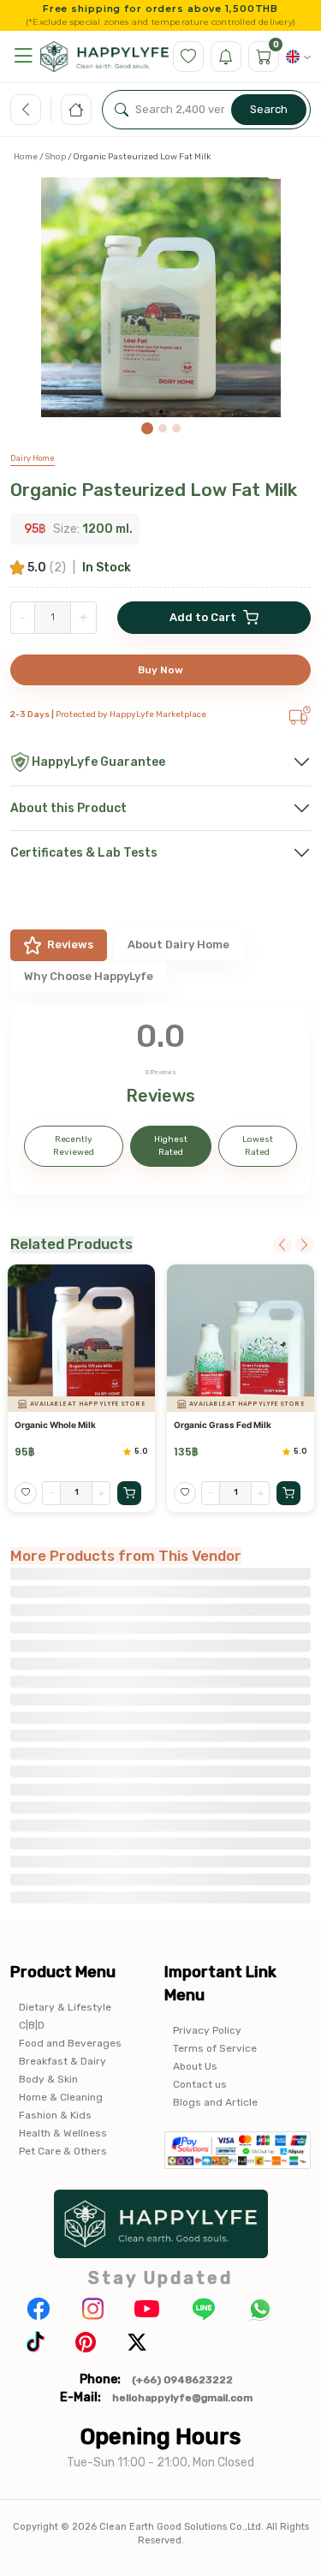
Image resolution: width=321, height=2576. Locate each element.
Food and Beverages (70, 2043)
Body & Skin (48, 2079)
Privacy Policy (207, 2030)
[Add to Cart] (129, 1493)
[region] (160, 306)
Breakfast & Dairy (62, 2061)
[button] (23, 56)
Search (269, 109)
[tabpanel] (160, 1100)
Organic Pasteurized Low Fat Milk (154, 490)
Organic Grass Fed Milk (223, 1425)
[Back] (26, 110)
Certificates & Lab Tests (84, 853)
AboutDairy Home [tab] (178, 944)
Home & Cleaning (61, 2097)
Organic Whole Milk (55, 1425)
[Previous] (282, 1245)
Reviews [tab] (70, 944)
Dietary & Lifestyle (65, 2007)
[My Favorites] (188, 57)
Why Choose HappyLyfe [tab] (89, 976)
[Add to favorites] (26, 1493)
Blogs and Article (215, 2102)
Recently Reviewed (74, 1146)
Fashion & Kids (55, 2115)
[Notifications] (226, 57)
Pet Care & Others (63, 2151)
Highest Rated (171, 1146)
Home (26, 157)
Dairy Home (33, 458)
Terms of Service (215, 2048)
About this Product (68, 808)
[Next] (305, 1245)
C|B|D (32, 2025)
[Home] (76, 110)
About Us (195, 2066)
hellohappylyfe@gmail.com (182, 2398)
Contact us (200, 2084)
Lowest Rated (258, 1146)
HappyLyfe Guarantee (98, 762)
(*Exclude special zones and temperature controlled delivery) (160, 22)
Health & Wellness (63, 2133)
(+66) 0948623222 (182, 2380)
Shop (55, 157)
